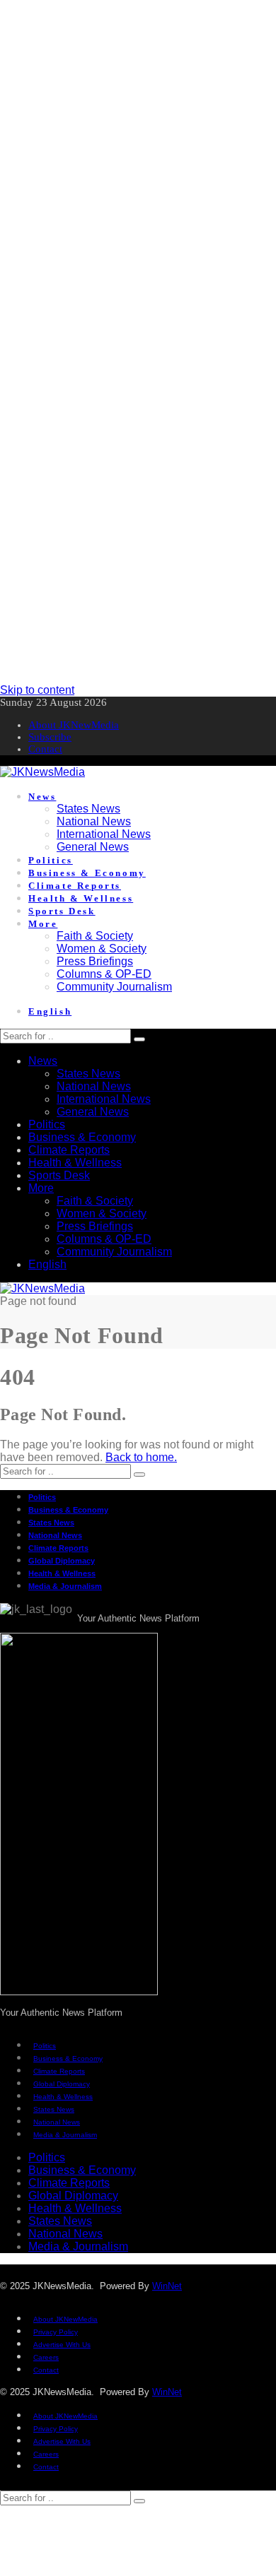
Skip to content (37, 690)
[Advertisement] (138, 138)
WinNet (167, 2286)
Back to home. (141, 1457)
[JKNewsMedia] (42, 772)
